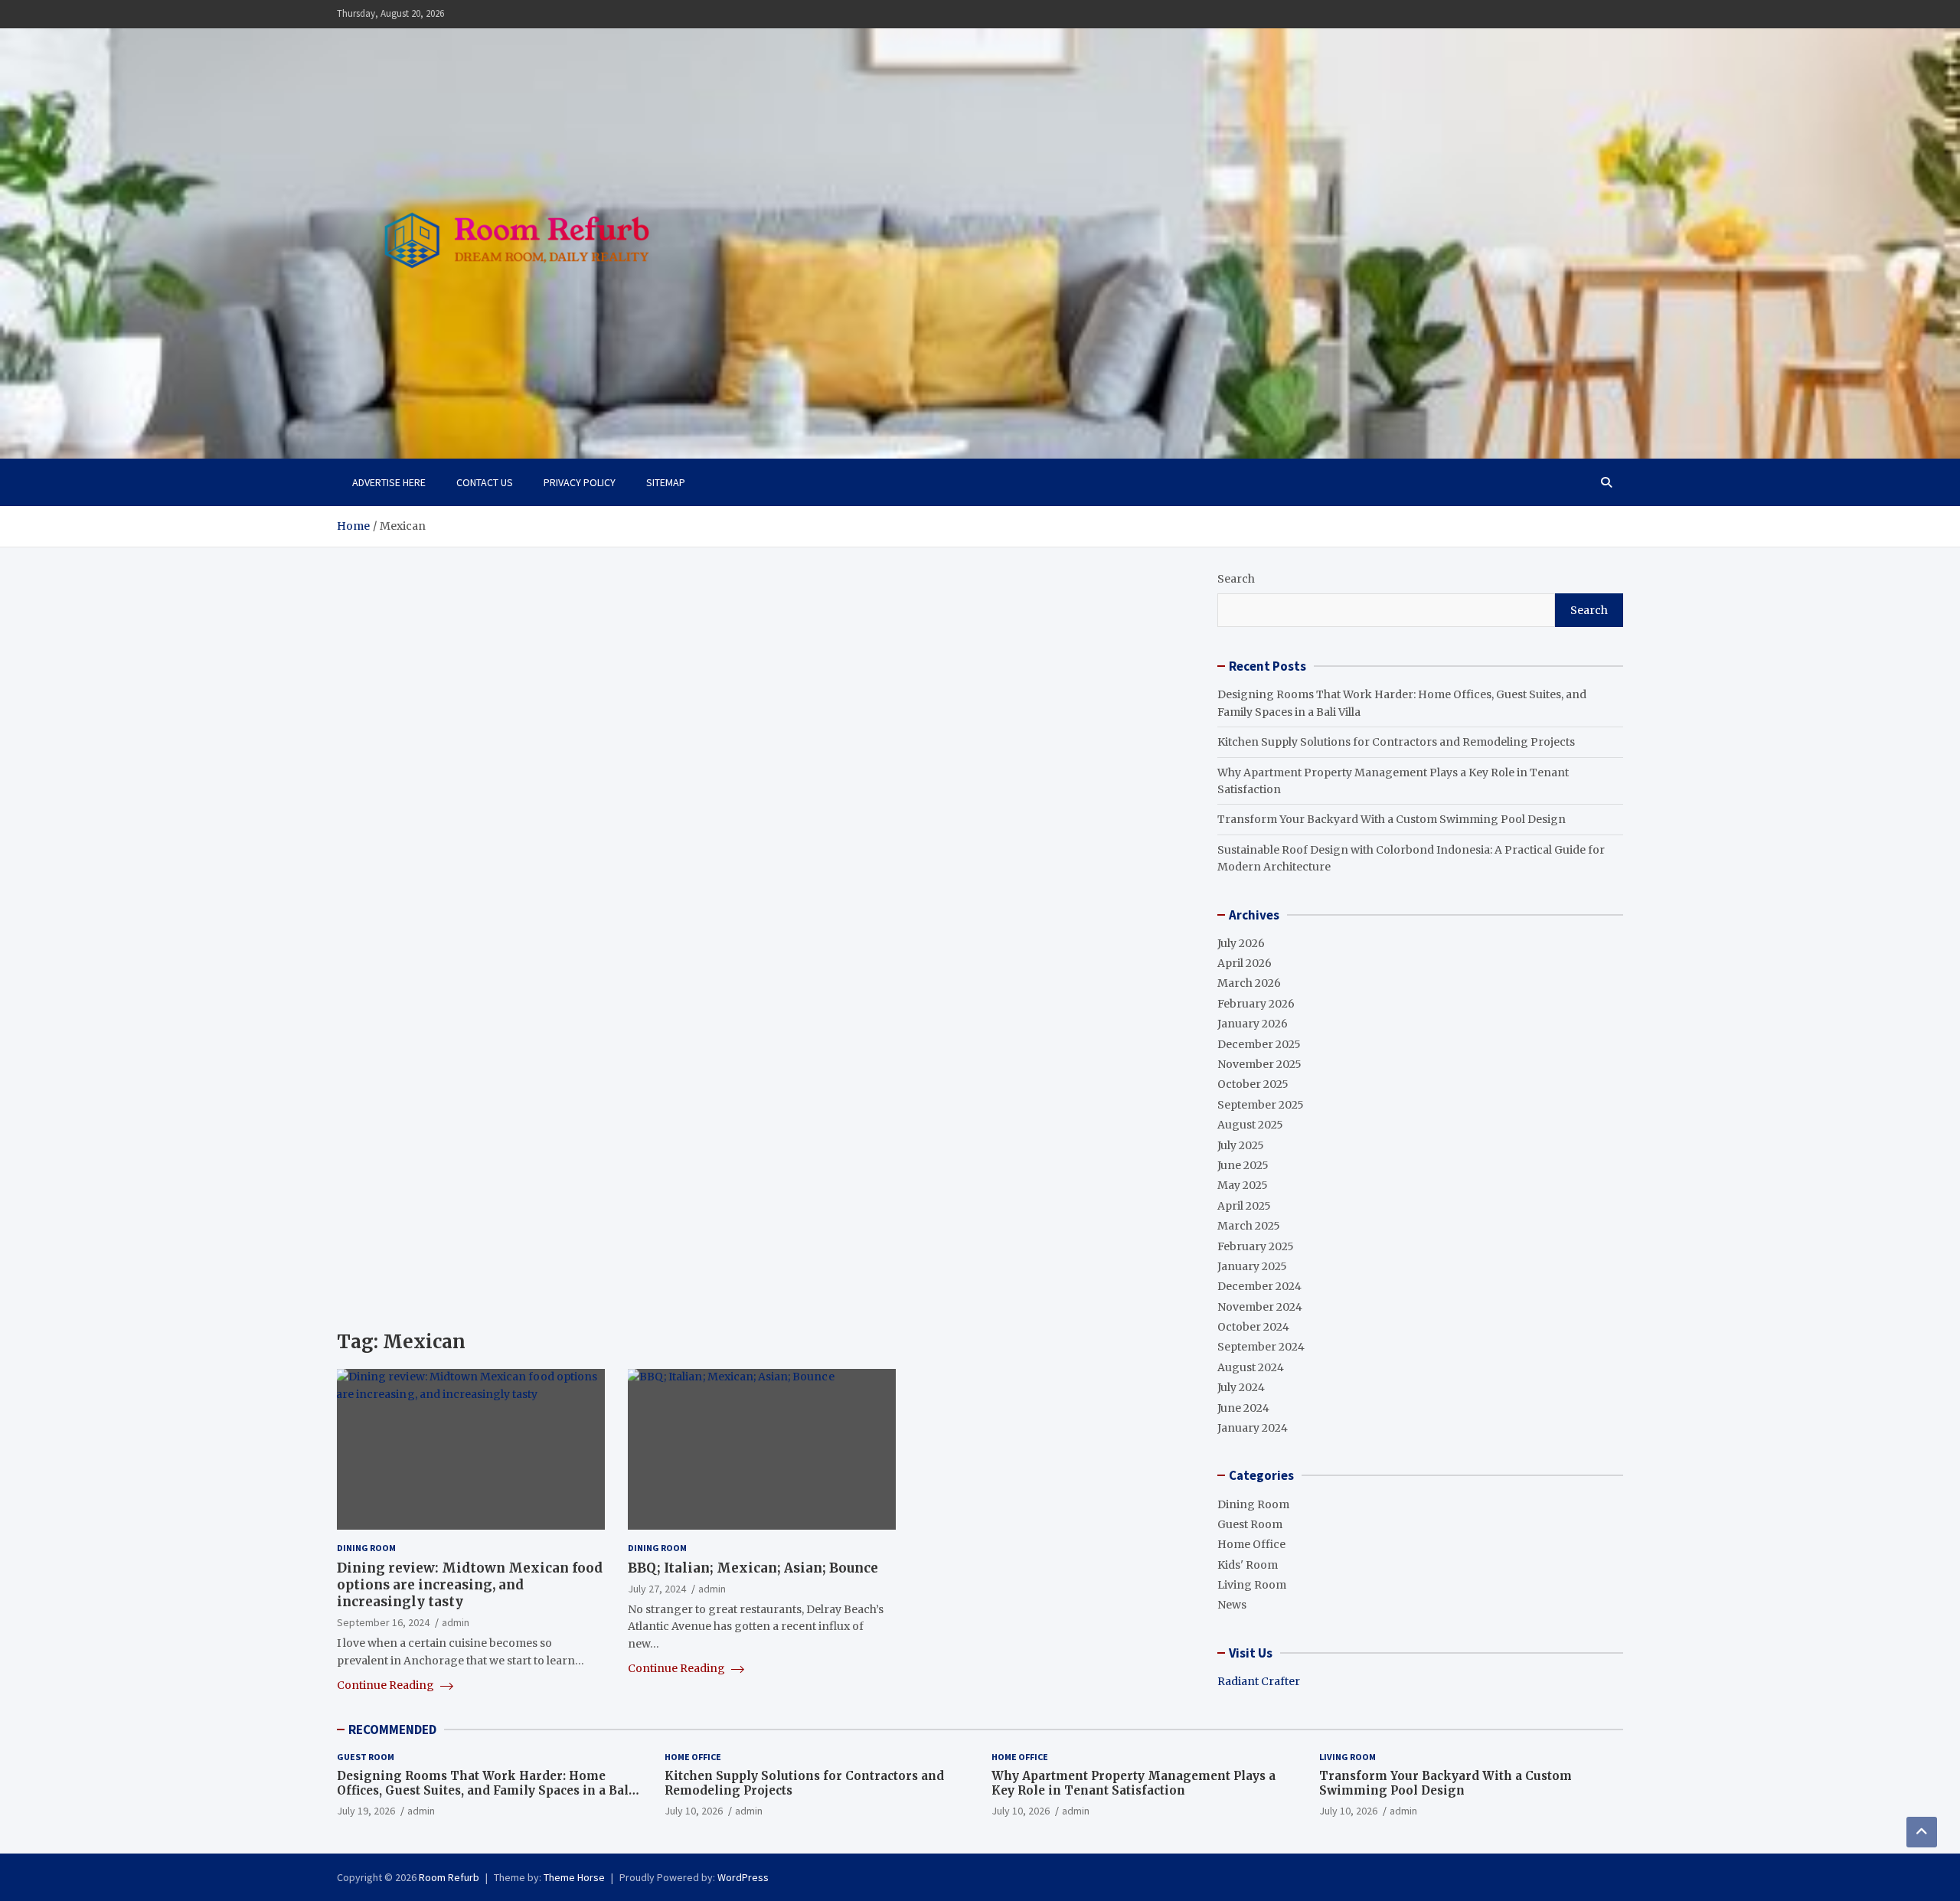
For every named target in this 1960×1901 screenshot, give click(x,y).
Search (1236, 579)
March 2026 (1249, 983)
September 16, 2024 (383, 1622)
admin (456, 1622)
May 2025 (1243, 1185)
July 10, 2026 (694, 1811)
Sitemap (666, 482)
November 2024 (1260, 1307)
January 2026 (1253, 1024)
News (1232, 1605)
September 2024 (1261, 1347)
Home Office (1251, 1544)
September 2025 (1261, 1105)
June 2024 (1243, 1408)
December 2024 (1259, 1286)
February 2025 (1256, 1246)
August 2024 (1251, 1367)
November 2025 (1259, 1064)
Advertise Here (389, 482)
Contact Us (485, 482)
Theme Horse (574, 1877)
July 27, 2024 (657, 1589)
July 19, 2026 (366, 1811)
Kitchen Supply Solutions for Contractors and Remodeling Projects (1396, 742)
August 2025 (1250, 1125)
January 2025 (1252, 1266)
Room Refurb (449, 1877)
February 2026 (1256, 1004)
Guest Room (1250, 1524)
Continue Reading (387, 1685)
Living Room (1252, 1585)
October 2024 (1253, 1327)
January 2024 (1253, 1428)
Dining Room (366, 1548)
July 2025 (1241, 1145)
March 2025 (1249, 1226)
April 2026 (1245, 963)
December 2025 (1259, 1044)
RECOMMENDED (392, 1730)
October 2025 (1253, 1084)
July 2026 (1241, 943)
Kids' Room (1248, 1565)
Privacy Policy (580, 482)
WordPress (743, 1877)
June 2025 (1243, 1165)
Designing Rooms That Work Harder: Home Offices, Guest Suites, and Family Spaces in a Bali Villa (485, 1791)
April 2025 (1244, 1206)
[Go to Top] (1922, 1832)
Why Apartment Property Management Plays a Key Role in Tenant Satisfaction (1134, 1783)
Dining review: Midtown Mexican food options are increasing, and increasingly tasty (470, 1585)
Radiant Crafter (1259, 1681)
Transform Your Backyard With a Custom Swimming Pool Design (1392, 819)
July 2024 (1241, 1387)
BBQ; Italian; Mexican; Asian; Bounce (753, 1568)
